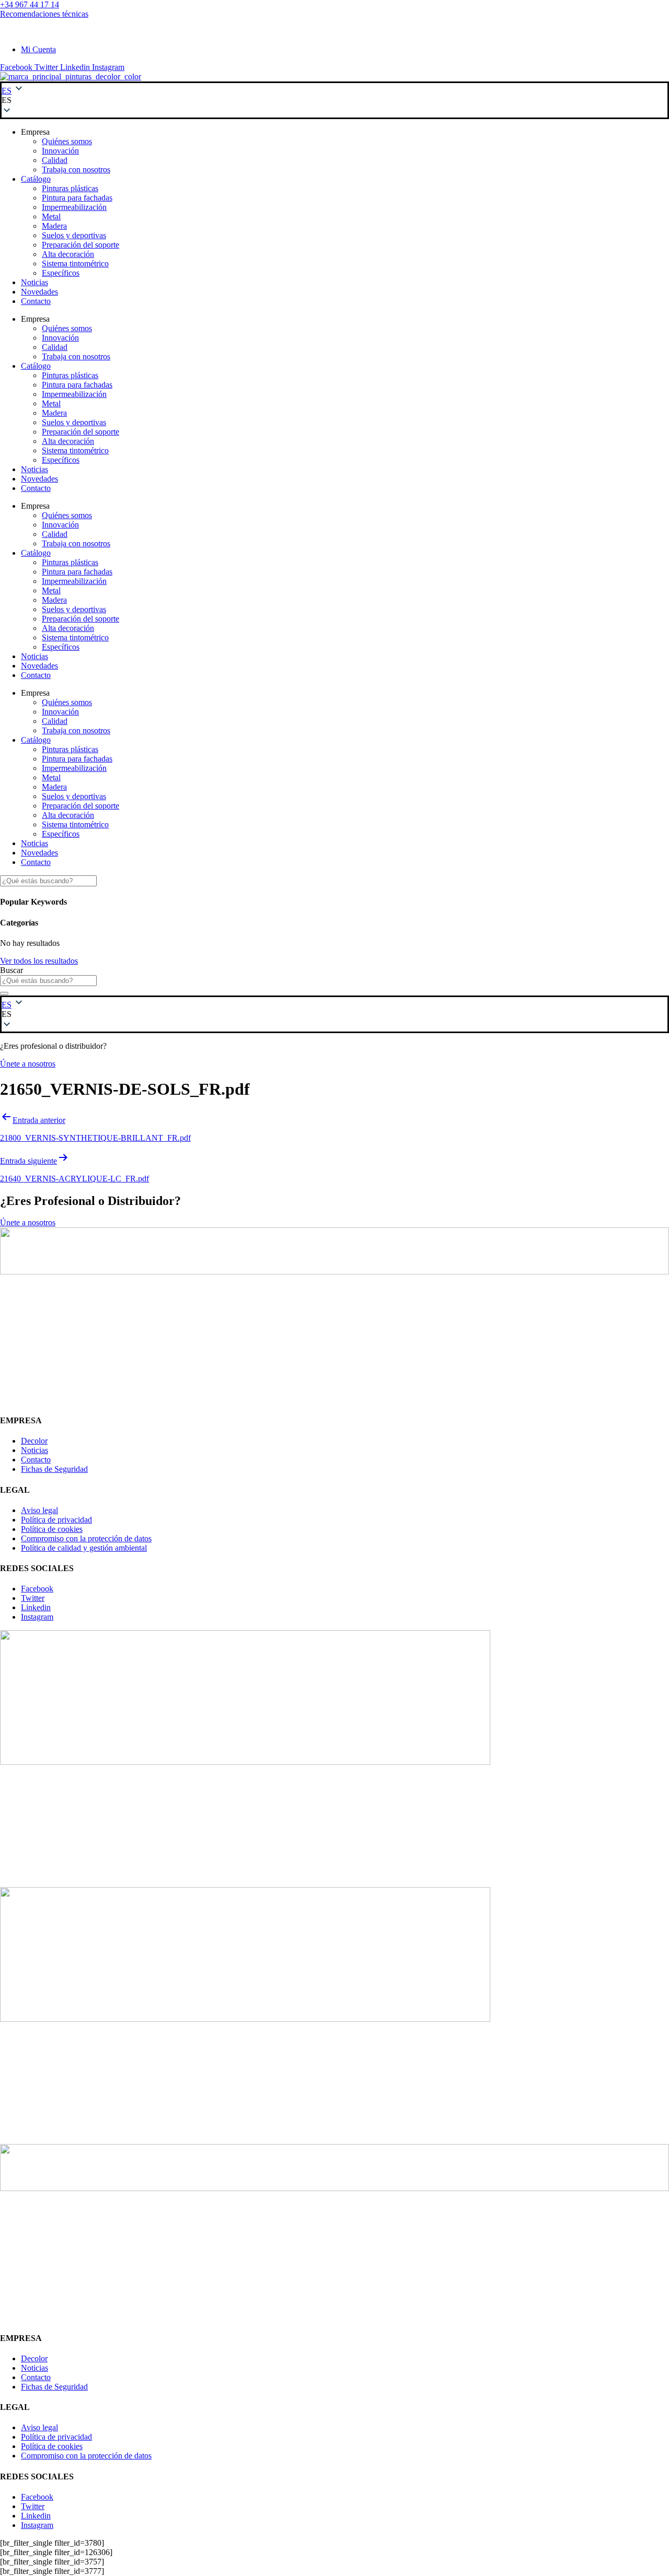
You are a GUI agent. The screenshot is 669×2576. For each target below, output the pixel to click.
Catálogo (36, 179)
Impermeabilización (74, 207)
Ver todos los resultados (39, 961)
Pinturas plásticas (70, 188)
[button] (334, 100)
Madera (54, 226)
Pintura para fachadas (77, 198)
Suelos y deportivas (74, 235)
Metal (51, 216)
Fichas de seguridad (33, 32)
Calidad (55, 160)
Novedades (39, 292)
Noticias (34, 282)
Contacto (36, 301)
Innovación (60, 151)
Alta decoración (68, 254)
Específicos (61, 273)
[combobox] (48, 981)
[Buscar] (4, 993)
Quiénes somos (67, 141)
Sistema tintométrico (75, 264)
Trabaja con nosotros (76, 169)
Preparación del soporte (80, 245)
